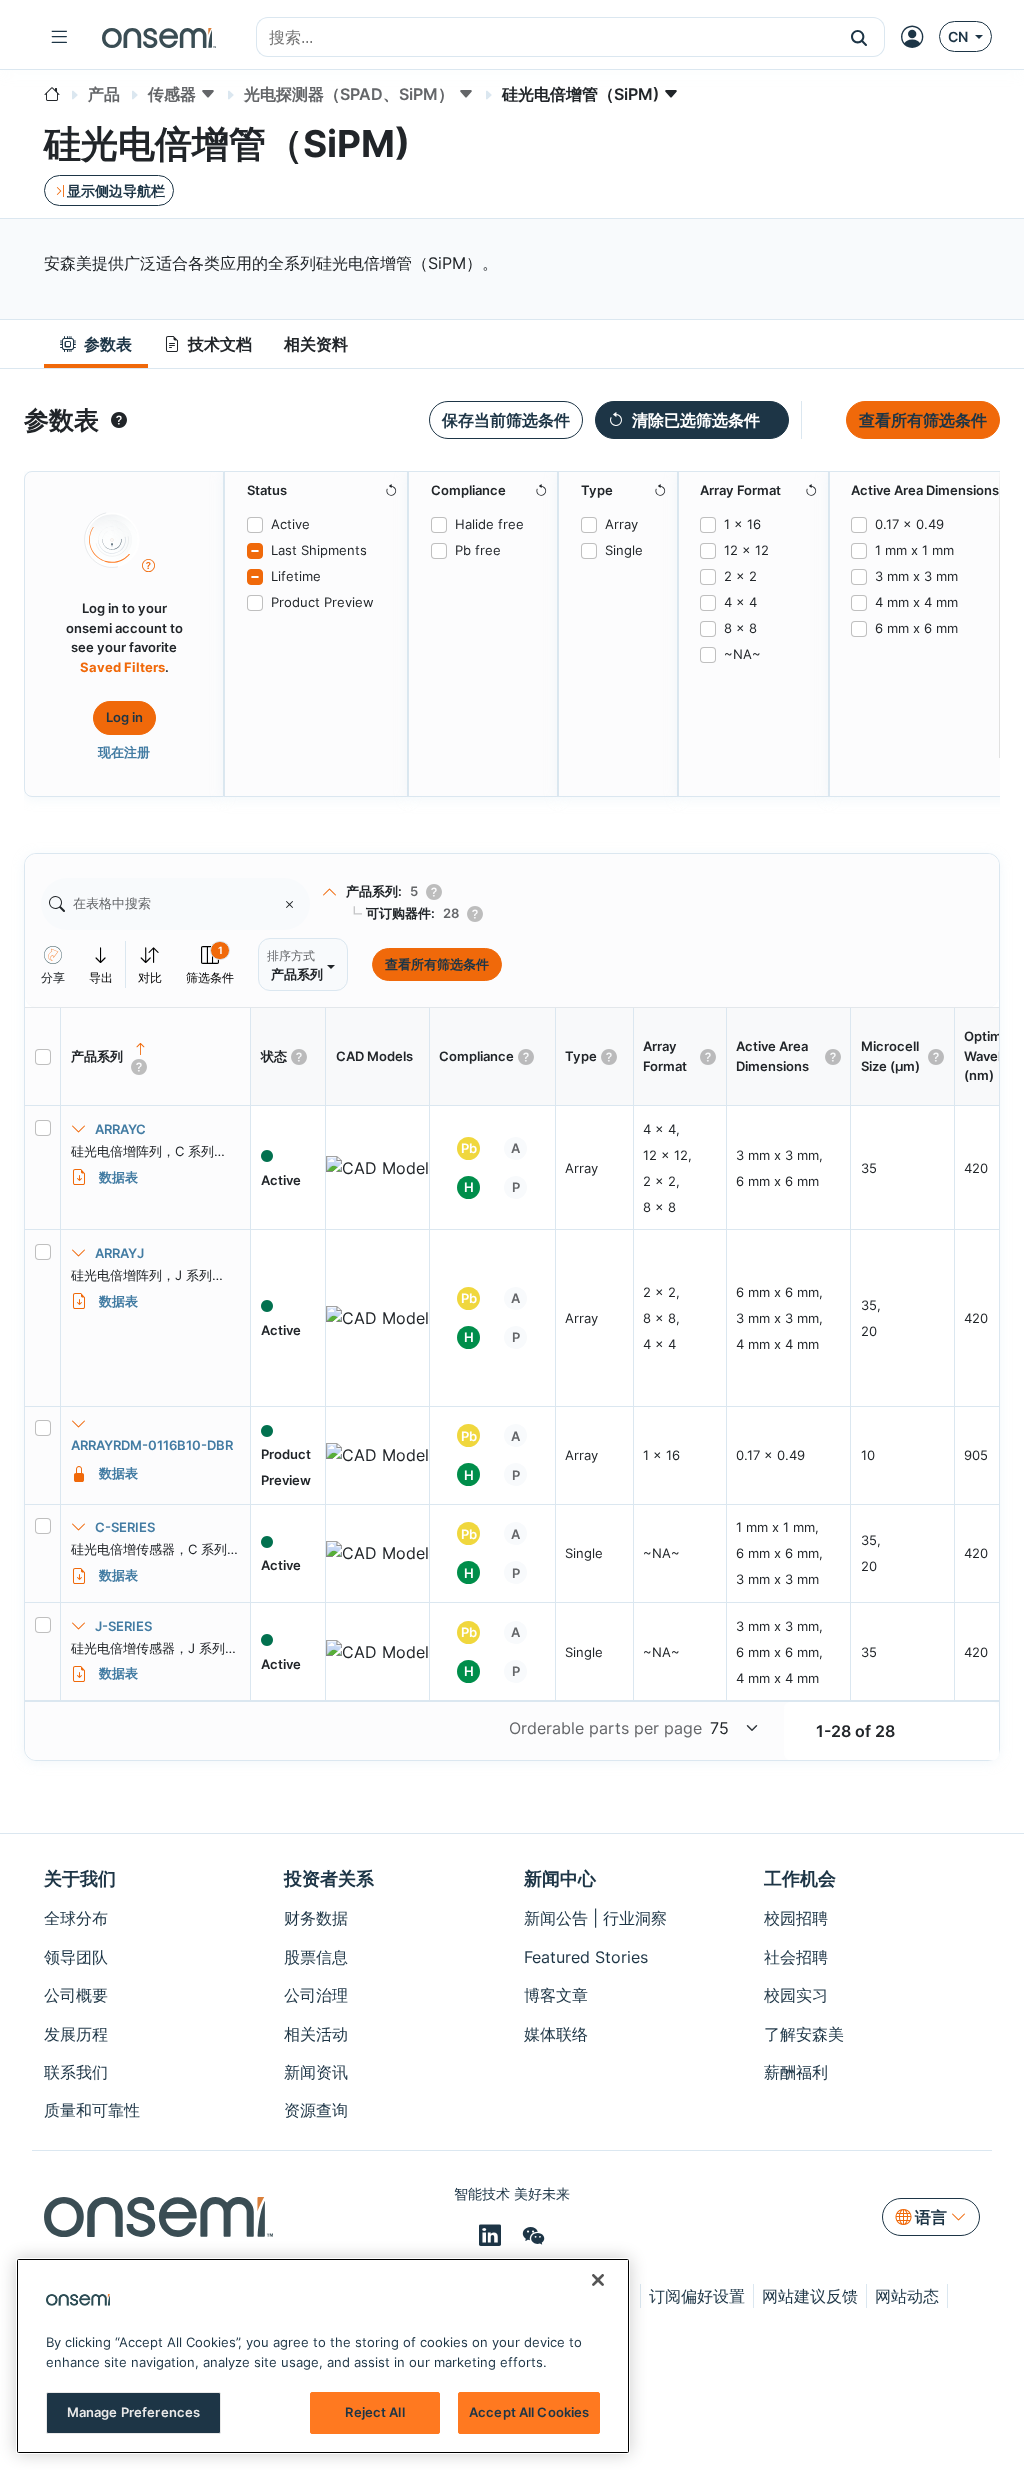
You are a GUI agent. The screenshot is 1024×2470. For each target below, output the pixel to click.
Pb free (478, 550)
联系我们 (76, 2072)
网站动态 (907, 2296)
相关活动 (316, 2034)
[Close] (598, 2280)
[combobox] (545, 38)
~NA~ (742, 654)
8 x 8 (740, 628)
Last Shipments (319, 550)
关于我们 (80, 1878)
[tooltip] (119, 420)
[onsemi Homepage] (159, 37)
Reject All (374, 2412)
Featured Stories (586, 1957)
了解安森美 (804, 2034)
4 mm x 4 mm (916, 602)
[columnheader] (156, 1056)
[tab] (96, 344)
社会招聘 (796, 1957)
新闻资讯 (316, 2072)
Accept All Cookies (529, 2412)
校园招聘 (796, 1918)
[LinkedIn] (493, 2236)
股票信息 (316, 1957)
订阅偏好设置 (697, 2296)
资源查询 (316, 2110)
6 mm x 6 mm (916, 628)
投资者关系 (329, 1878)
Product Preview (322, 602)
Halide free (489, 524)
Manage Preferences (133, 2412)
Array (621, 524)
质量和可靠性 (92, 2110)
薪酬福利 (796, 2072)
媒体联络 (556, 2034)
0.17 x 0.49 (909, 524)
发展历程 (76, 2034)
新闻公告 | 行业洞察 (595, 1918)
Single (624, 550)
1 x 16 (742, 524)
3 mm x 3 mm (916, 576)
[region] (323, 2356)
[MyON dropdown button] (918, 37)
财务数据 (316, 1918)
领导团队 (76, 1957)
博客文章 (556, 1995)
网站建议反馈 (810, 2296)
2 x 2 (740, 576)
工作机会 (800, 1878)
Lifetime (296, 576)
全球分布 (76, 1918)
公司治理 (316, 1995)
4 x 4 (740, 602)
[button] (859, 37)
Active (290, 524)
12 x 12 (746, 550)
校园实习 (796, 1995)
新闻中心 (560, 1878)
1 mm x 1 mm (914, 550)
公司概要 (76, 1995)
